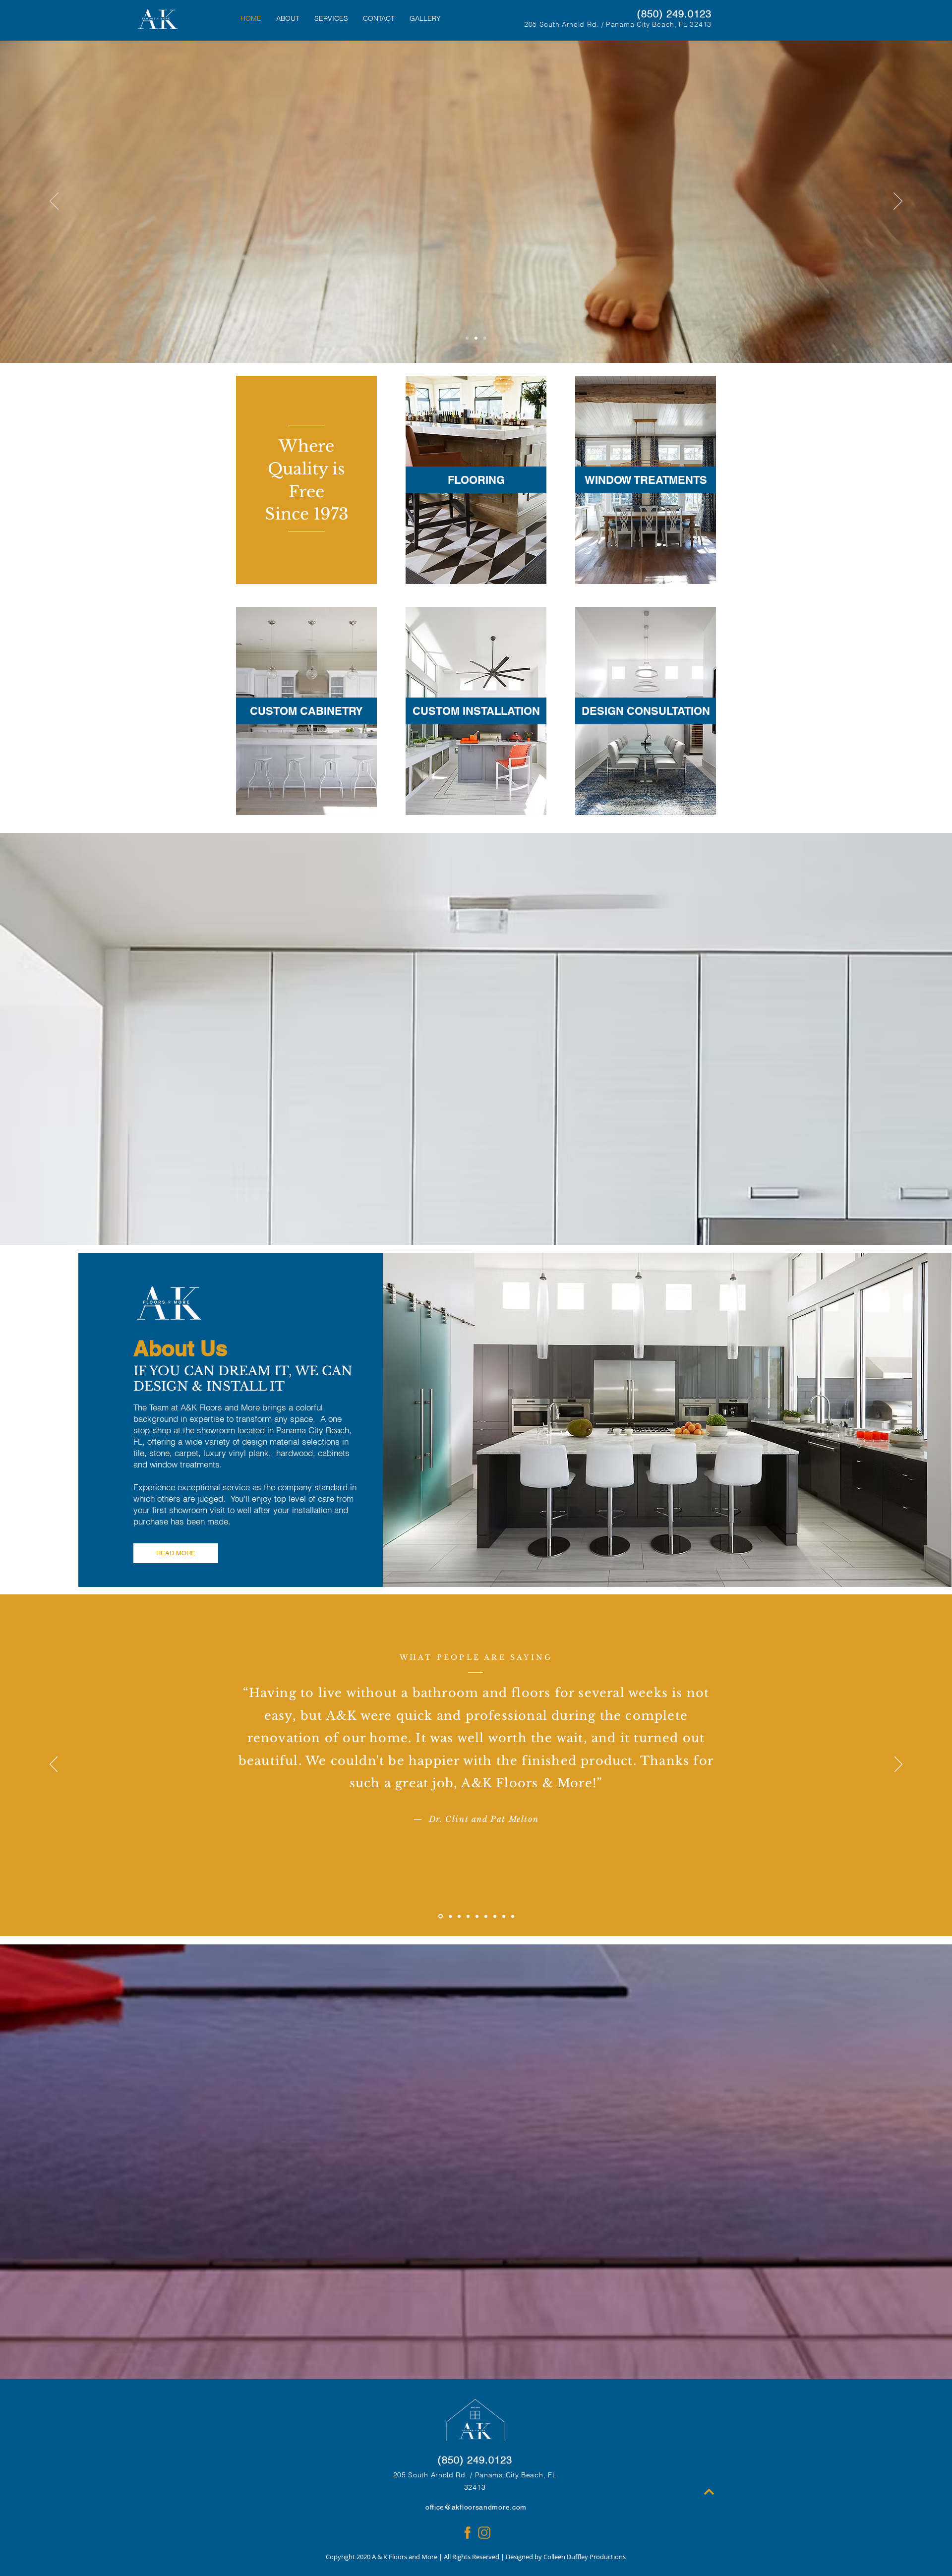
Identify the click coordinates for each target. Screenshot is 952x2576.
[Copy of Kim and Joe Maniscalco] (495, 1916)
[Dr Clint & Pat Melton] (441, 1916)
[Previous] (54, 202)
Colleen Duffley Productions (585, 2557)
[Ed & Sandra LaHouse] (450, 1916)
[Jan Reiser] (477, 1916)
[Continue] (709, 2492)
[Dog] (467, 338)
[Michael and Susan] (513, 1916)
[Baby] (476, 338)
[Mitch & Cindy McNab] (459, 1916)
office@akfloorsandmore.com (476, 2507)
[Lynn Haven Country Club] (504, 1916)
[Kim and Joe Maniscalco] (486, 1916)
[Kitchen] (485, 338)
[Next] (898, 202)
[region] (476, 480)
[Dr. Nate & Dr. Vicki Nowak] (468, 1916)
